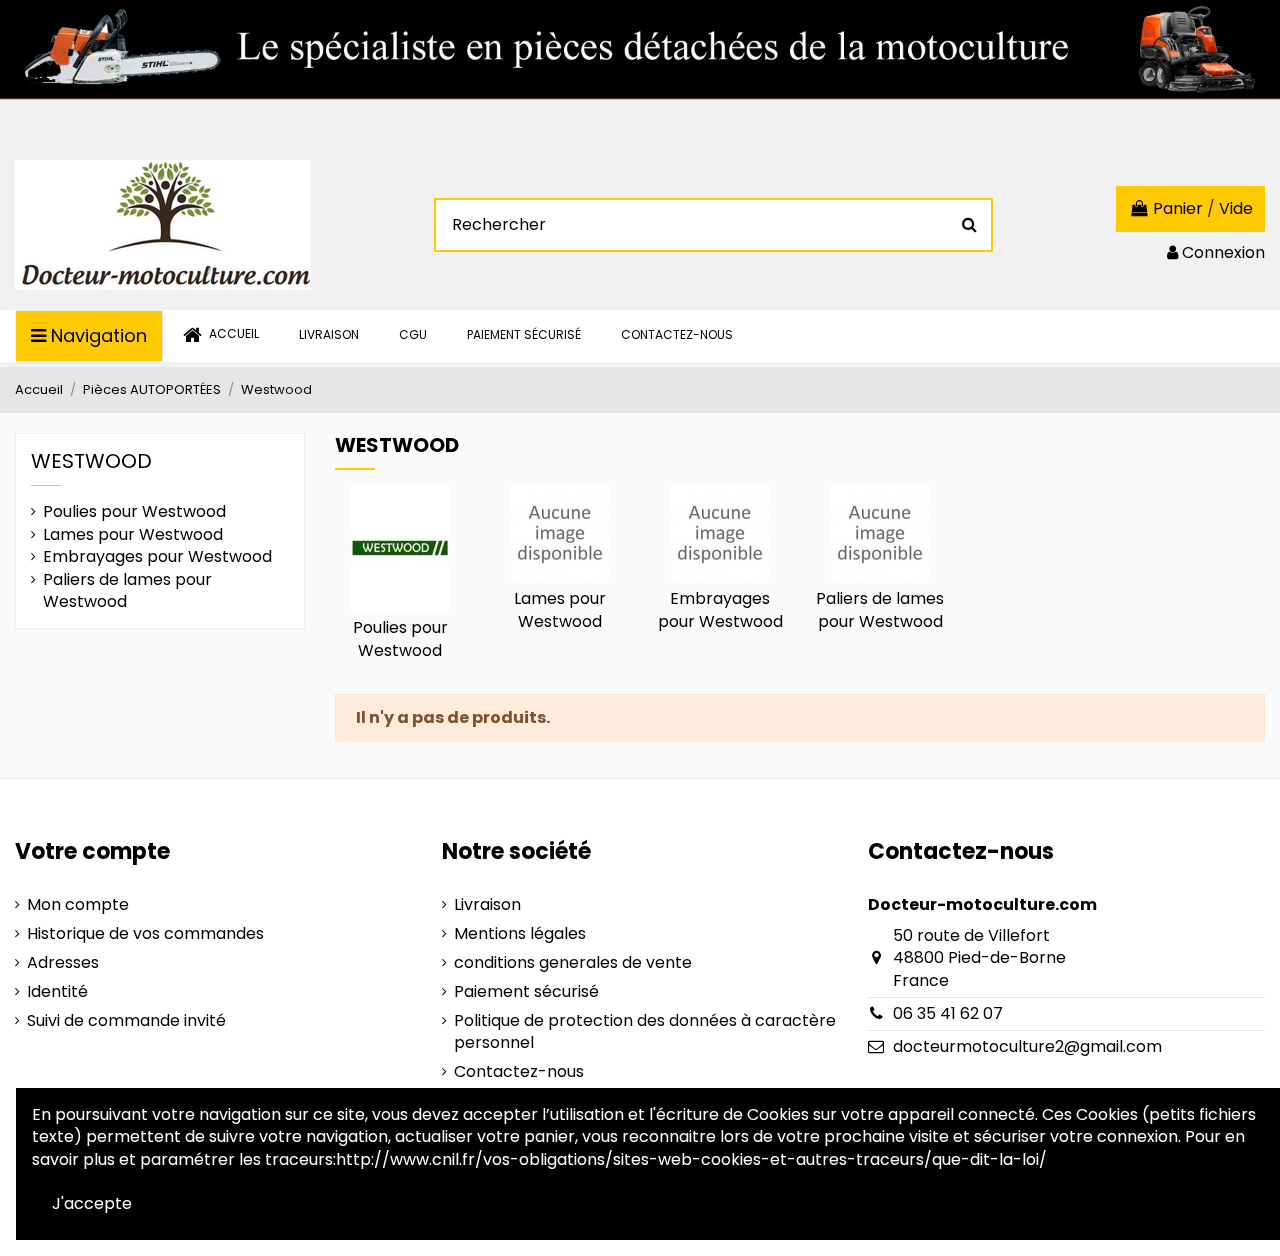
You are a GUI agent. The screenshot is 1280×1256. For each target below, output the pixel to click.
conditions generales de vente (573, 963)
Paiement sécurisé (526, 992)
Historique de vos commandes (145, 934)
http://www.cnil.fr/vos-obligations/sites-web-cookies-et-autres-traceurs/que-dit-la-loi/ (691, 1159)
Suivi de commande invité (126, 1021)
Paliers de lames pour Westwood (880, 609)
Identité (57, 992)
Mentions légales (520, 934)
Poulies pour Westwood (400, 638)
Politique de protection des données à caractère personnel (645, 1032)
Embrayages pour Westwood (720, 609)
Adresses (63, 963)
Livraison (487, 905)
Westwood (91, 461)
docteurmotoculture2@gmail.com (1027, 1046)
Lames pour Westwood (560, 609)
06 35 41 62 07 (948, 1013)
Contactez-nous (519, 1072)
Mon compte (78, 905)
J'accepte (92, 1203)
